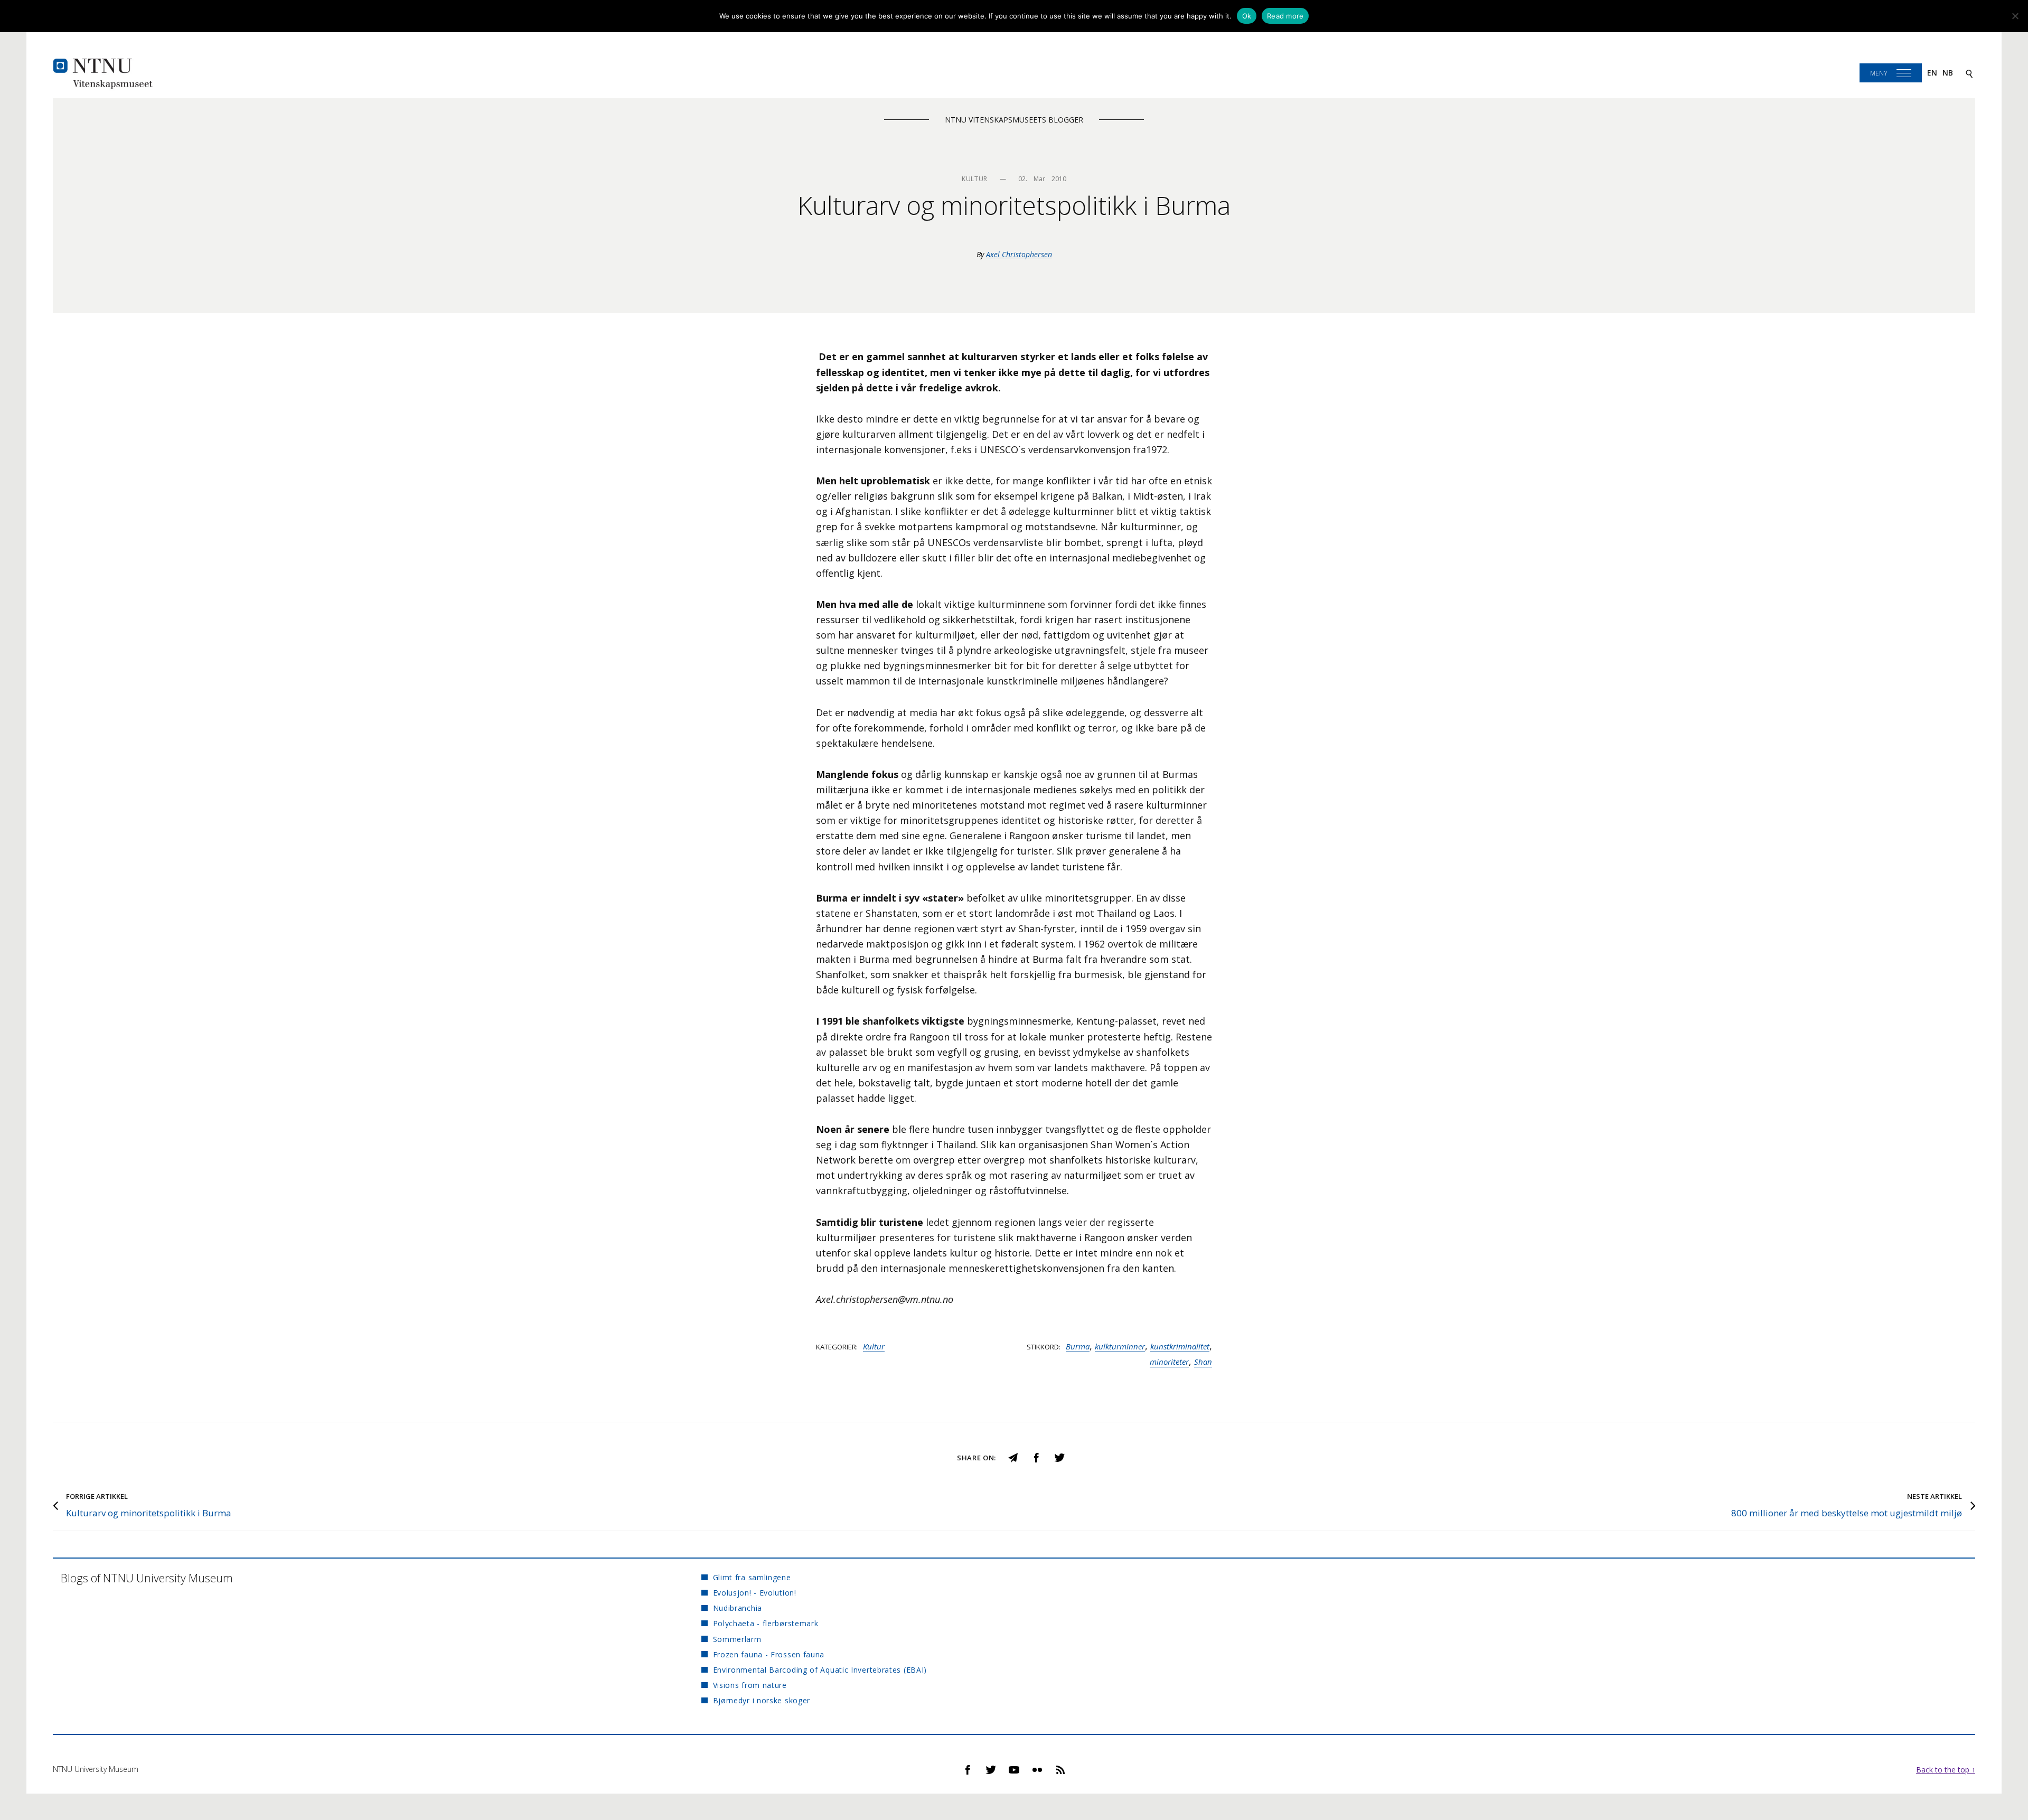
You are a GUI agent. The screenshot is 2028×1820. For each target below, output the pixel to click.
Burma (1078, 1346)
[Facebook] (1036, 1456)
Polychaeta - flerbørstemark (766, 1623)
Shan (1203, 1362)
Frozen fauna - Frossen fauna (769, 1654)
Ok (1247, 16)
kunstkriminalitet (1180, 1346)
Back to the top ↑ (1946, 1770)
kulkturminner (1120, 1346)
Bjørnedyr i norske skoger (762, 1700)
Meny (1879, 73)
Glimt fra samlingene (752, 1577)
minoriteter (1169, 1362)
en (1932, 73)
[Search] (1969, 73)
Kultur (874, 1346)
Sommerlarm (737, 1639)
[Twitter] (1059, 1456)
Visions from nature (750, 1685)
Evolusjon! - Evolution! (754, 1593)
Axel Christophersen (1019, 254)
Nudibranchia (738, 1608)
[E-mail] (1013, 1456)
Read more (1285, 16)
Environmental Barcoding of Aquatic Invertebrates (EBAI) (820, 1670)
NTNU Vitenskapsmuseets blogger (1014, 120)
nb (1948, 73)
